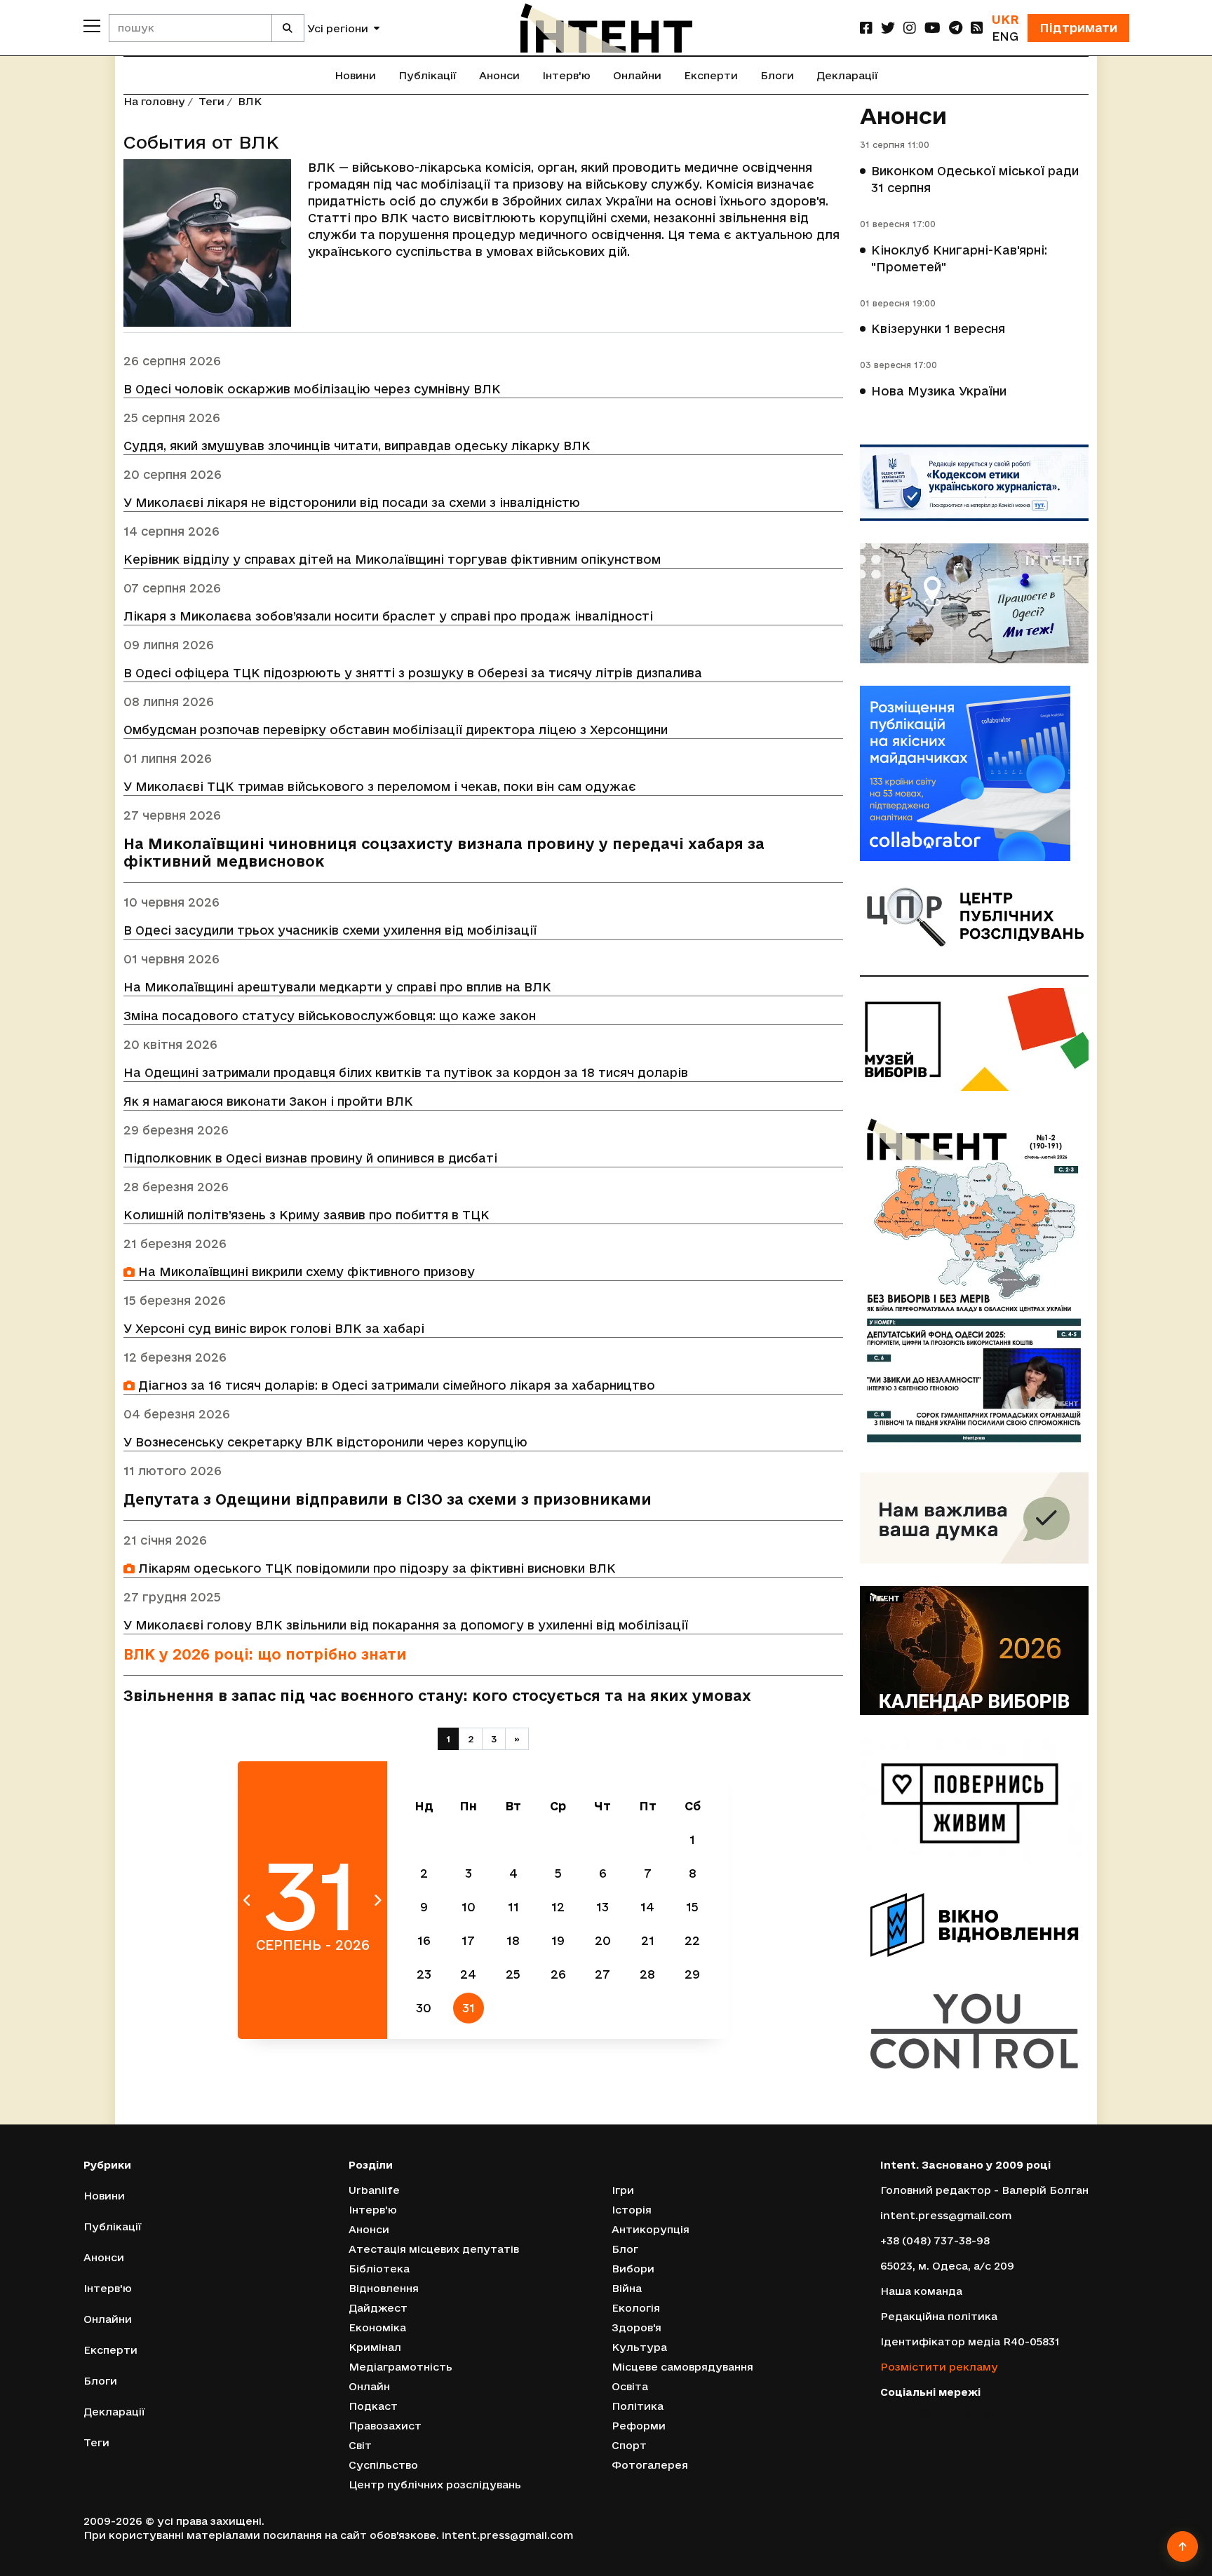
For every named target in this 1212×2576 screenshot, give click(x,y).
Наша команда (921, 2291)
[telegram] (956, 28)
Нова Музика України (939, 391)
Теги (211, 101)
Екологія (636, 2308)
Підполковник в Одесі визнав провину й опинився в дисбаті (310, 1158)
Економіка (377, 2327)
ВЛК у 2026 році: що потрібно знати (265, 1654)
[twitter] (888, 28)
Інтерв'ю (566, 75)
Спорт (629, 2445)
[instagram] (910, 28)
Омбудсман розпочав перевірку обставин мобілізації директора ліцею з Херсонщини (396, 730)
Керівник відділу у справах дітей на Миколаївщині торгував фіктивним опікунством (392, 559)
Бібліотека (379, 2269)
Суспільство (383, 2465)
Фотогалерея (650, 2465)
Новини (355, 75)
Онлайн (369, 2386)
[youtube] (932, 28)
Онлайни (637, 75)
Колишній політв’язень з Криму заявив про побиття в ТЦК (307, 1215)
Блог (625, 2249)
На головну (154, 101)
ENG (1005, 36)
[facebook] (866, 28)
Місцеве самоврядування (682, 2367)
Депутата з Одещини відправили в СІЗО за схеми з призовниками (388, 1499)
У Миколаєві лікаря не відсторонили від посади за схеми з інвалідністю (352, 502)
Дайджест (378, 2308)
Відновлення (384, 2288)
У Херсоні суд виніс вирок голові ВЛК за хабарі (274, 1328)
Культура (639, 2347)
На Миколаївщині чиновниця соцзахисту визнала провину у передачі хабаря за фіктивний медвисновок (444, 853)
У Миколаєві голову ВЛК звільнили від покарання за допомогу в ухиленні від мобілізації (406, 1625)
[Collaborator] (974, 773)
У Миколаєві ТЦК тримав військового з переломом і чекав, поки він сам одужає (380, 786)
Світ (360, 2445)
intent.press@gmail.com (946, 2215)
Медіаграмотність (400, 2367)
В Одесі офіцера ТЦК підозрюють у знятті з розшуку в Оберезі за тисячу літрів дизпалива (413, 673)
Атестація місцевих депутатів (434, 2249)
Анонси (499, 75)
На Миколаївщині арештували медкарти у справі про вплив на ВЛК (337, 987)
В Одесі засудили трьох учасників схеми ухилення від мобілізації (330, 930)
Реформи (639, 2426)
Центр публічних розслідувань (435, 2485)
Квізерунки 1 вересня (938, 328)
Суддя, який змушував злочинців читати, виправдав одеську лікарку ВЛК (357, 446)
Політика (638, 2406)
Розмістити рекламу (939, 2367)
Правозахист (385, 2426)
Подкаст (373, 2406)
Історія (632, 2210)
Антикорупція (651, 2229)
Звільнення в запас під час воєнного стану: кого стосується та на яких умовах (437, 1696)
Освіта (630, 2386)
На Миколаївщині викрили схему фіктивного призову (305, 1272)
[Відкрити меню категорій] (92, 26)
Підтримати (1078, 28)
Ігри (623, 2190)
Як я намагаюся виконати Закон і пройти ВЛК (268, 1101)
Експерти (711, 75)
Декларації (847, 75)
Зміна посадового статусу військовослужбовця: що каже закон (330, 1016)
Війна (627, 2288)
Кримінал (375, 2347)
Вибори (633, 2269)
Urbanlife (374, 2190)
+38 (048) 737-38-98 (935, 2241)
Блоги (777, 75)
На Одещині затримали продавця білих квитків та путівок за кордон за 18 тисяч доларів (406, 1072)
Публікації (427, 75)
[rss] (977, 28)
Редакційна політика (939, 2316)
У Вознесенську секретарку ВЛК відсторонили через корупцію (325, 1442)
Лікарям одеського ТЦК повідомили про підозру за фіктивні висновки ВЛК (375, 1568)
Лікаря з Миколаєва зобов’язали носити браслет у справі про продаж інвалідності (388, 616)
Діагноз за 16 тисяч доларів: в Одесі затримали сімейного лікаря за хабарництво (395, 1385)
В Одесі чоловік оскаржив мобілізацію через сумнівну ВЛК (312, 389)
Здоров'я (637, 2327)
